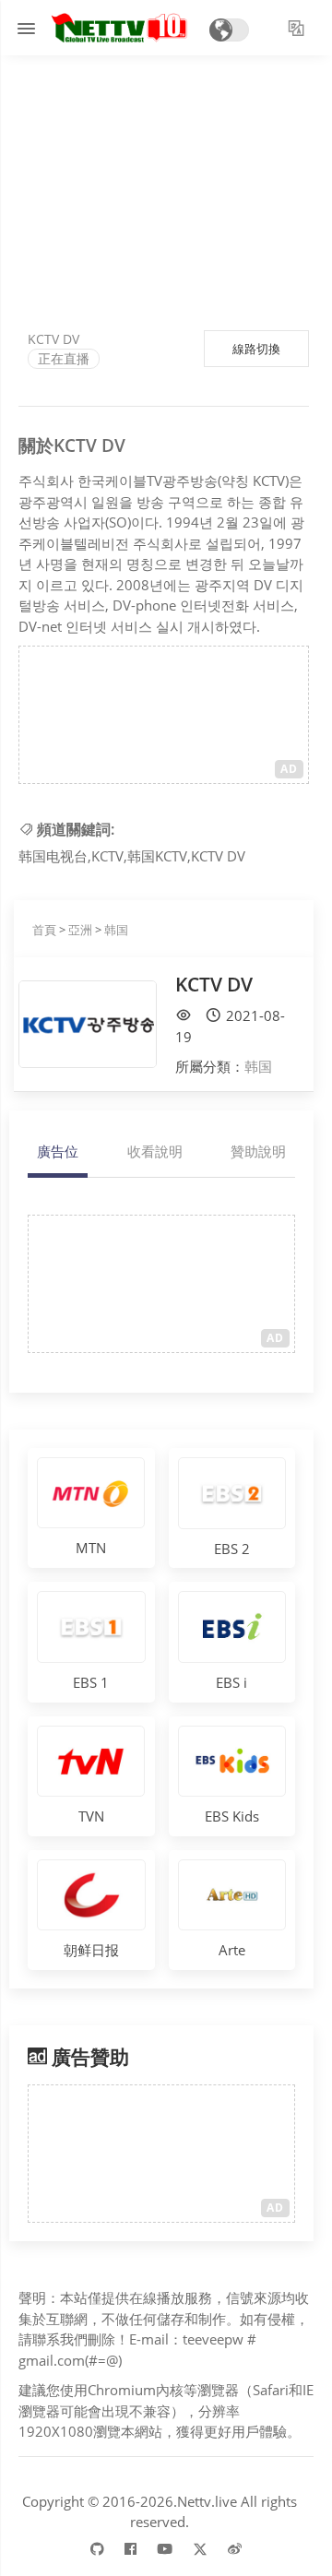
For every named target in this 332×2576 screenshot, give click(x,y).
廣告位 (58, 1151)
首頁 (44, 930)
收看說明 (155, 1151)
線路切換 (256, 349)
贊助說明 (258, 1151)
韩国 (116, 930)
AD (289, 769)
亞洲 (80, 930)
